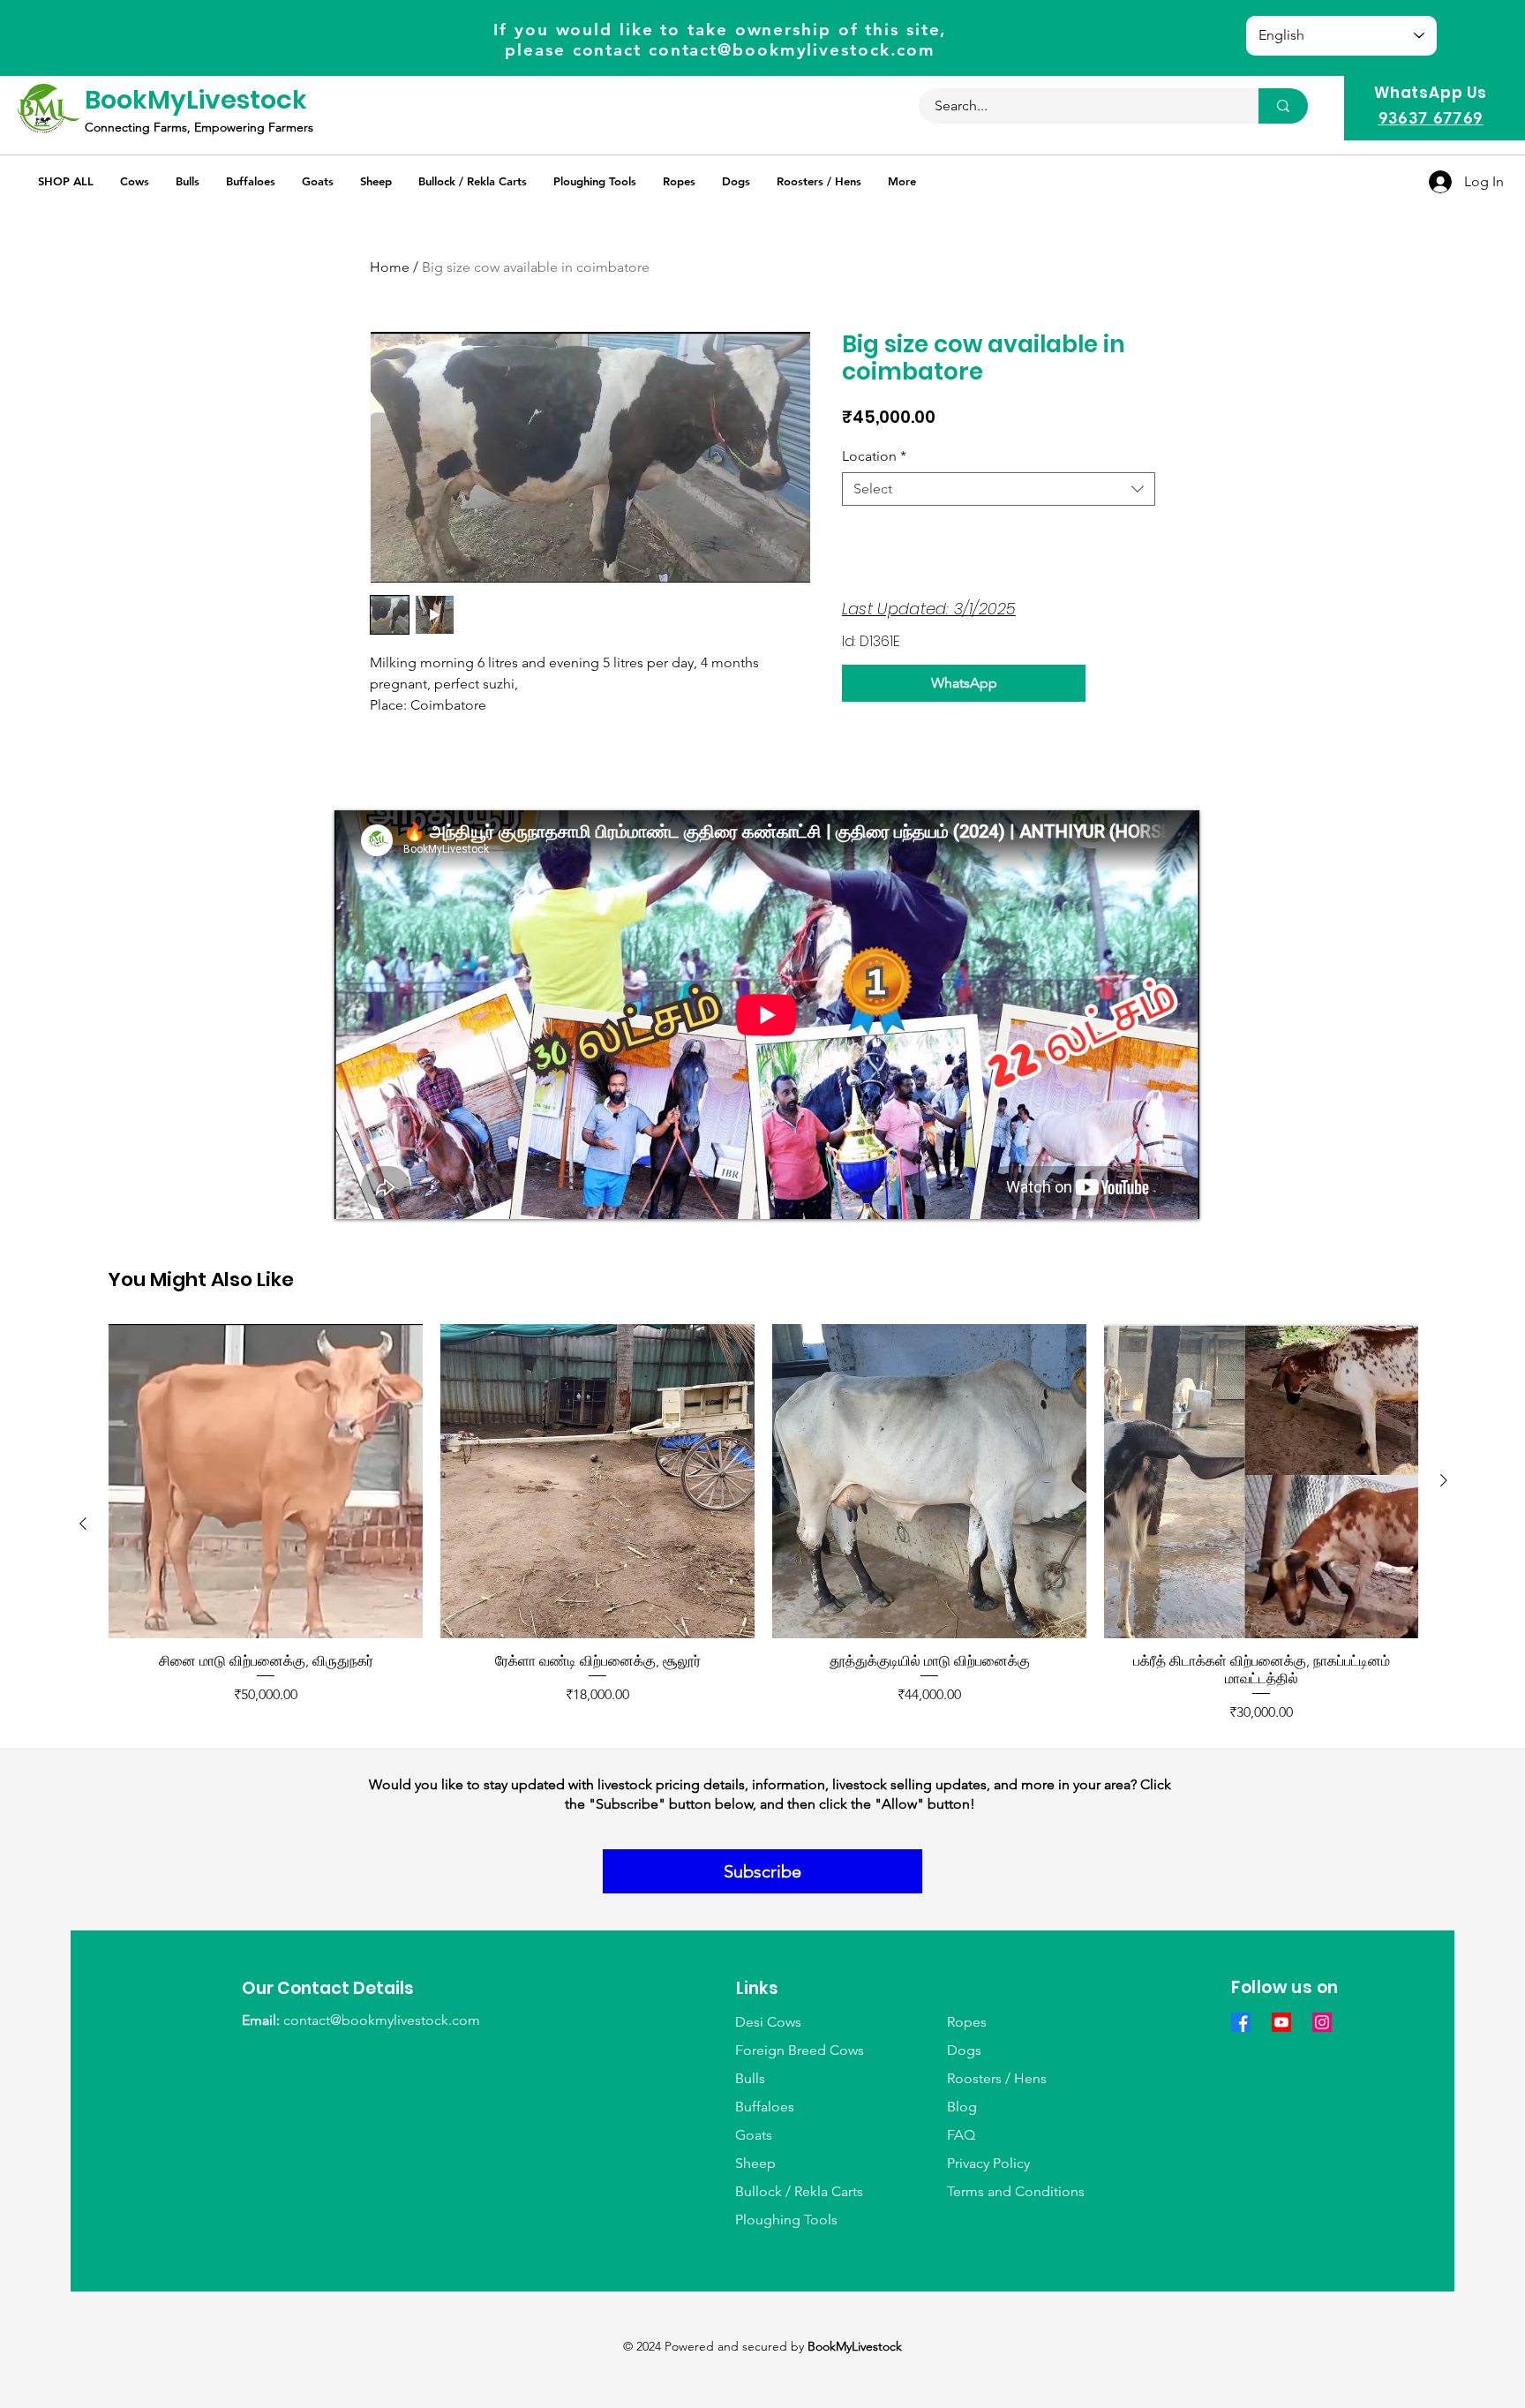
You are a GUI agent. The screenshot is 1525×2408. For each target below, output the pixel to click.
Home (390, 267)
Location (874, 456)
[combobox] (999, 489)
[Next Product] (1444, 1480)
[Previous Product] (83, 1524)
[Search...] (1283, 106)
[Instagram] (1322, 2022)
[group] (763, 1524)
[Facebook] (1241, 2022)
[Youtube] (1281, 2022)
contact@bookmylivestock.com (792, 50)
